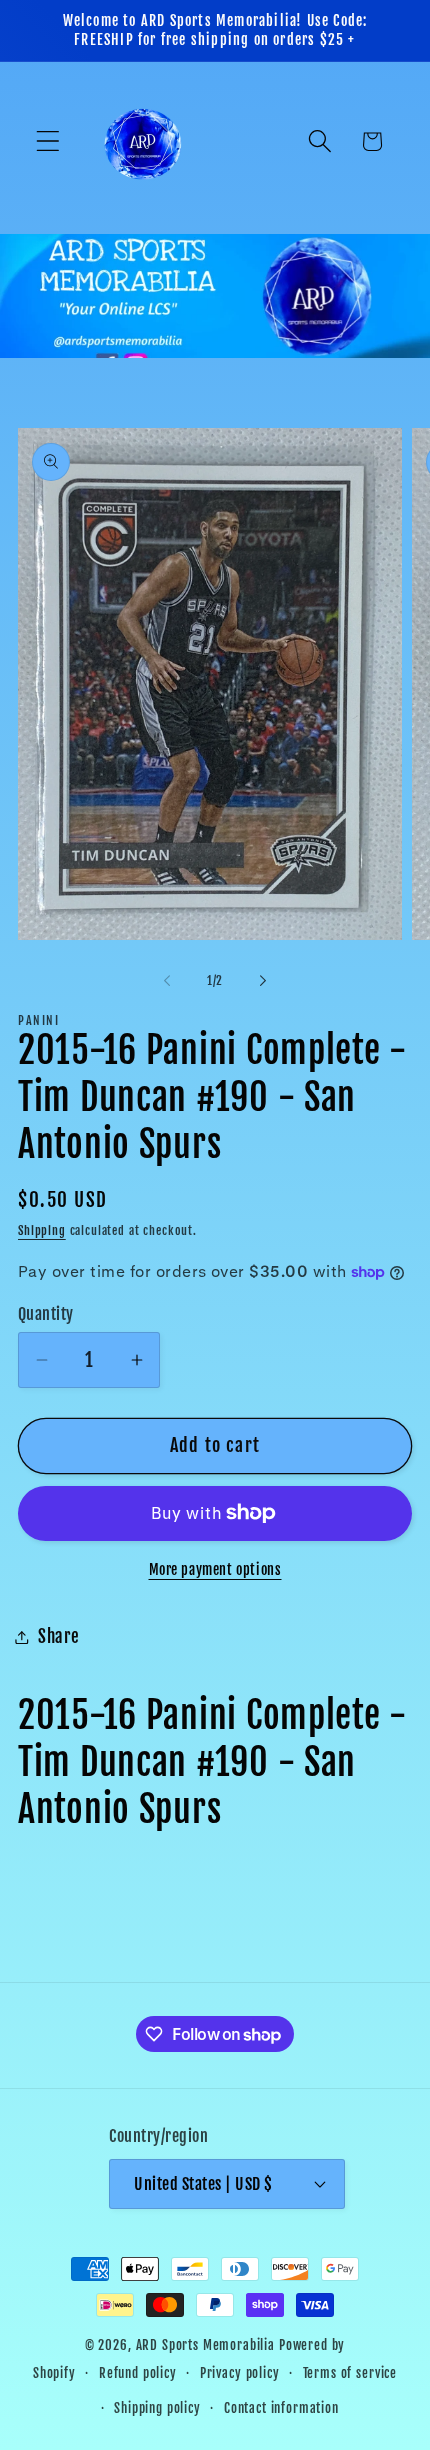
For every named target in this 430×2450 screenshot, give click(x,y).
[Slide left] (167, 980)
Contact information (281, 2408)
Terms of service (350, 2373)
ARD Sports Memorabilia (205, 2345)
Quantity (46, 1314)
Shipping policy (157, 2408)
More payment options (215, 1569)
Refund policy (138, 2373)
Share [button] (59, 1636)
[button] (48, 141)
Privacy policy (240, 2373)
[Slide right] (263, 980)
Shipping (42, 1230)
